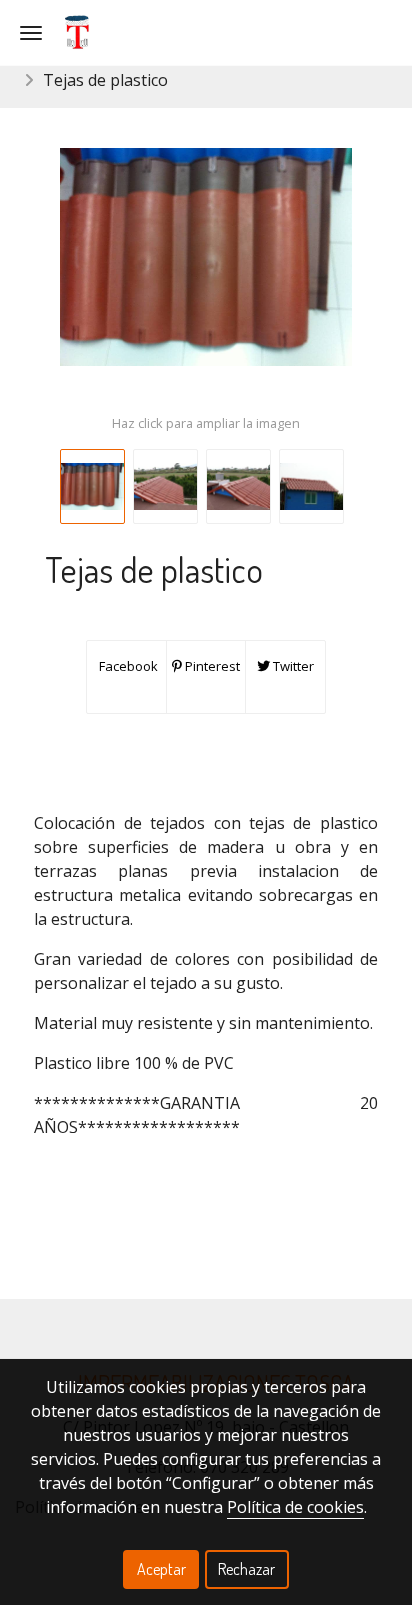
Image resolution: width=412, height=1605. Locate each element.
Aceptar (161, 1569)
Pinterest (211, 666)
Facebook (127, 666)
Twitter (292, 666)
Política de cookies (295, 1507)
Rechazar (246, 1569)
